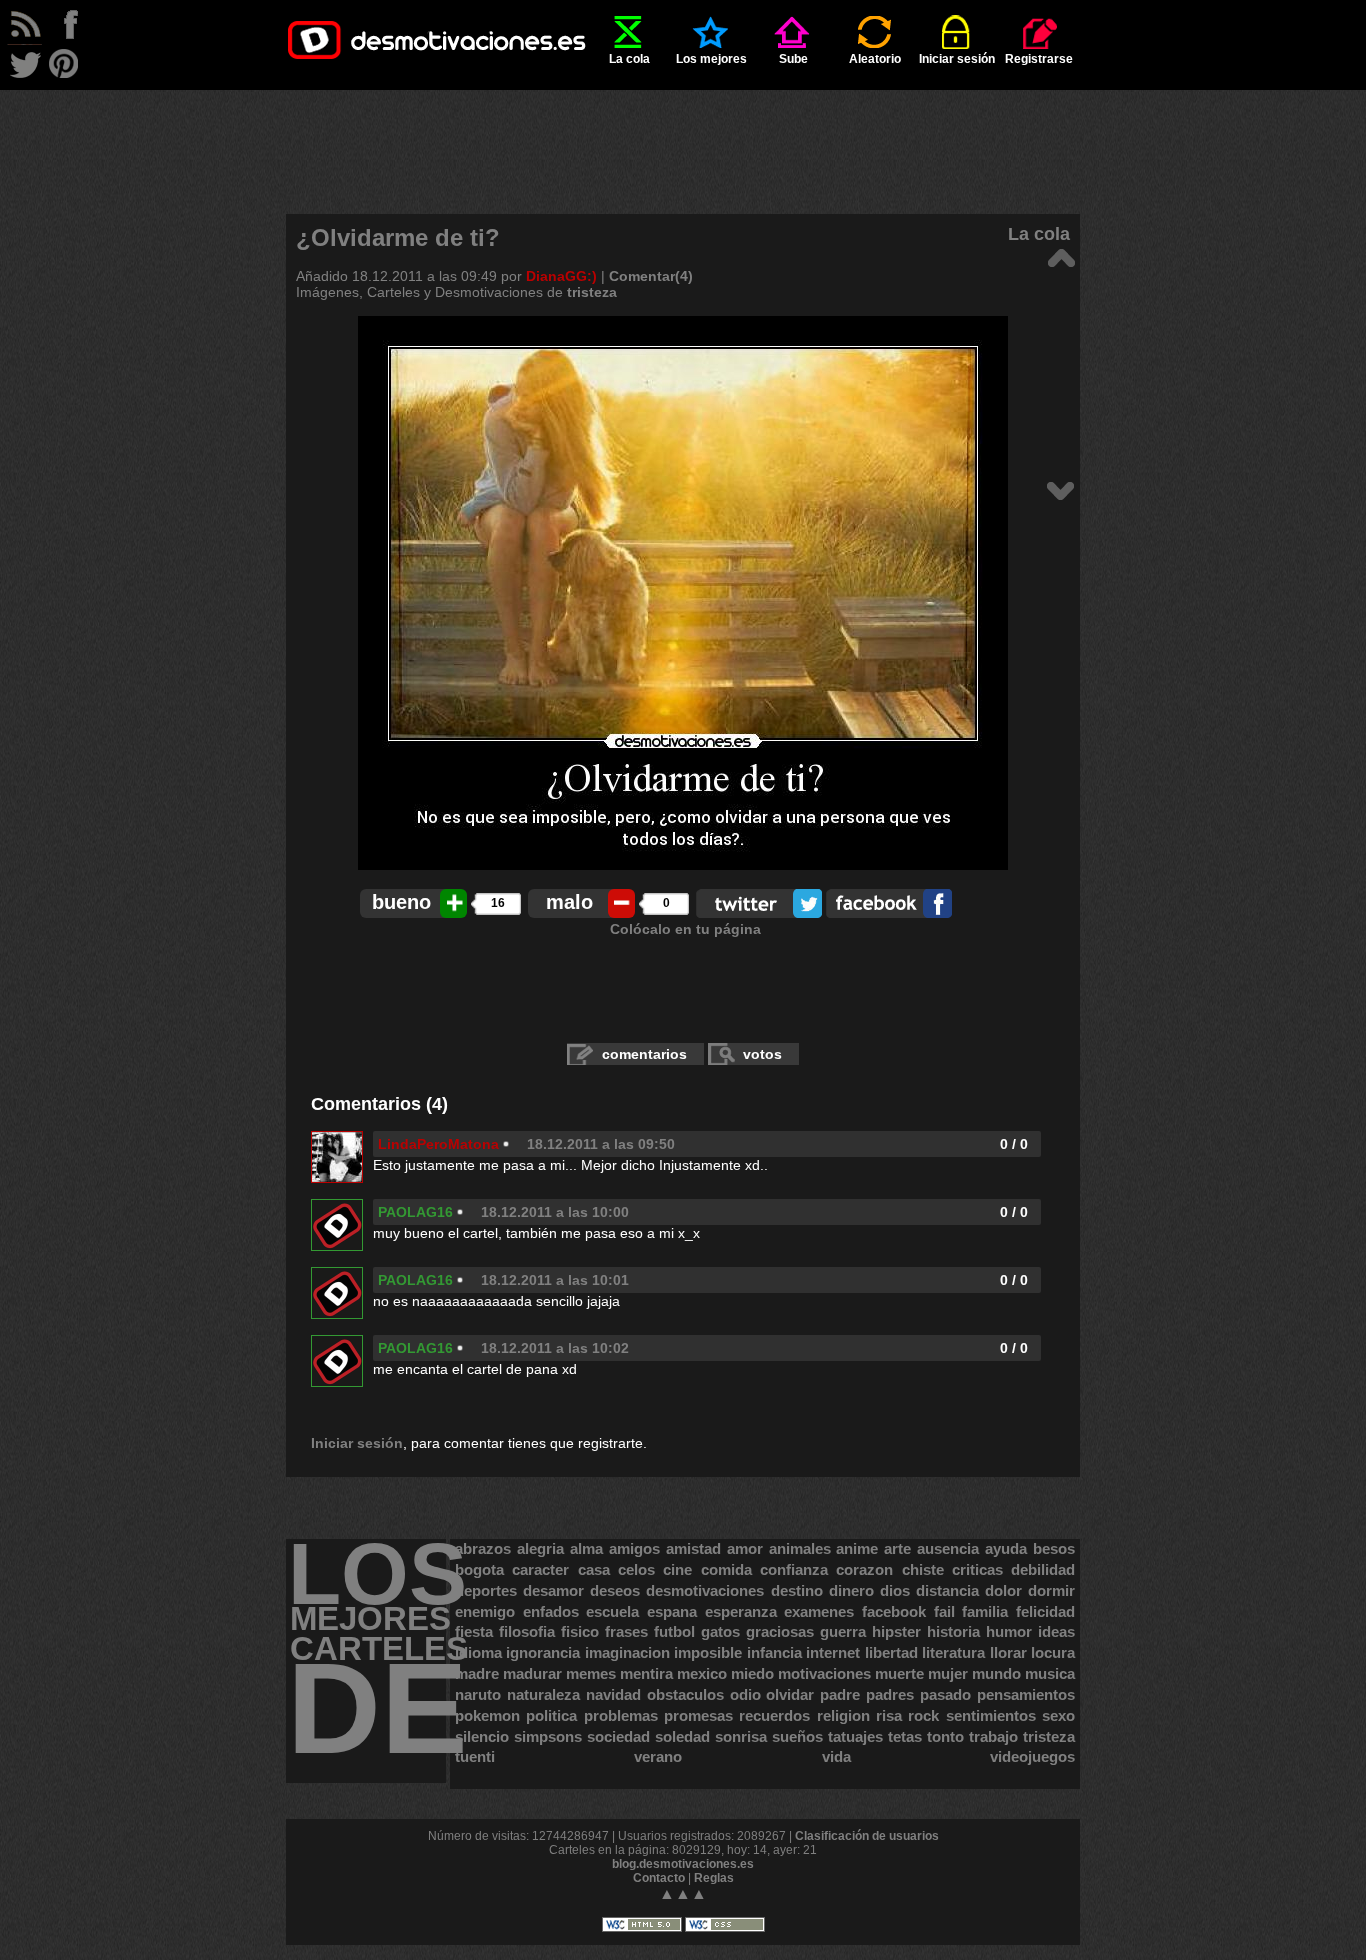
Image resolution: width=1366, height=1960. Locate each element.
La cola (629, 59)
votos (762, 1054)
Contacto (659, 1878)
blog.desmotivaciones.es (683, 1864)
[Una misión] (1060, 256)
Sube (793, 59)
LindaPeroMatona (438, 1144)
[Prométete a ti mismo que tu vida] (1060, 489)
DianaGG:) (561, 276)
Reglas (714, 1878)
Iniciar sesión (957, 59)
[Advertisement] (683, 135)
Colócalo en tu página (685, 929)
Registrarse (1039, 59)
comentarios (644, 1054)
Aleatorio (875, 59)
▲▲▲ (683, 1893)
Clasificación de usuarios (867, 1836)
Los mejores (711, 59)
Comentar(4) (651, 276)
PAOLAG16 (415, 1212)
